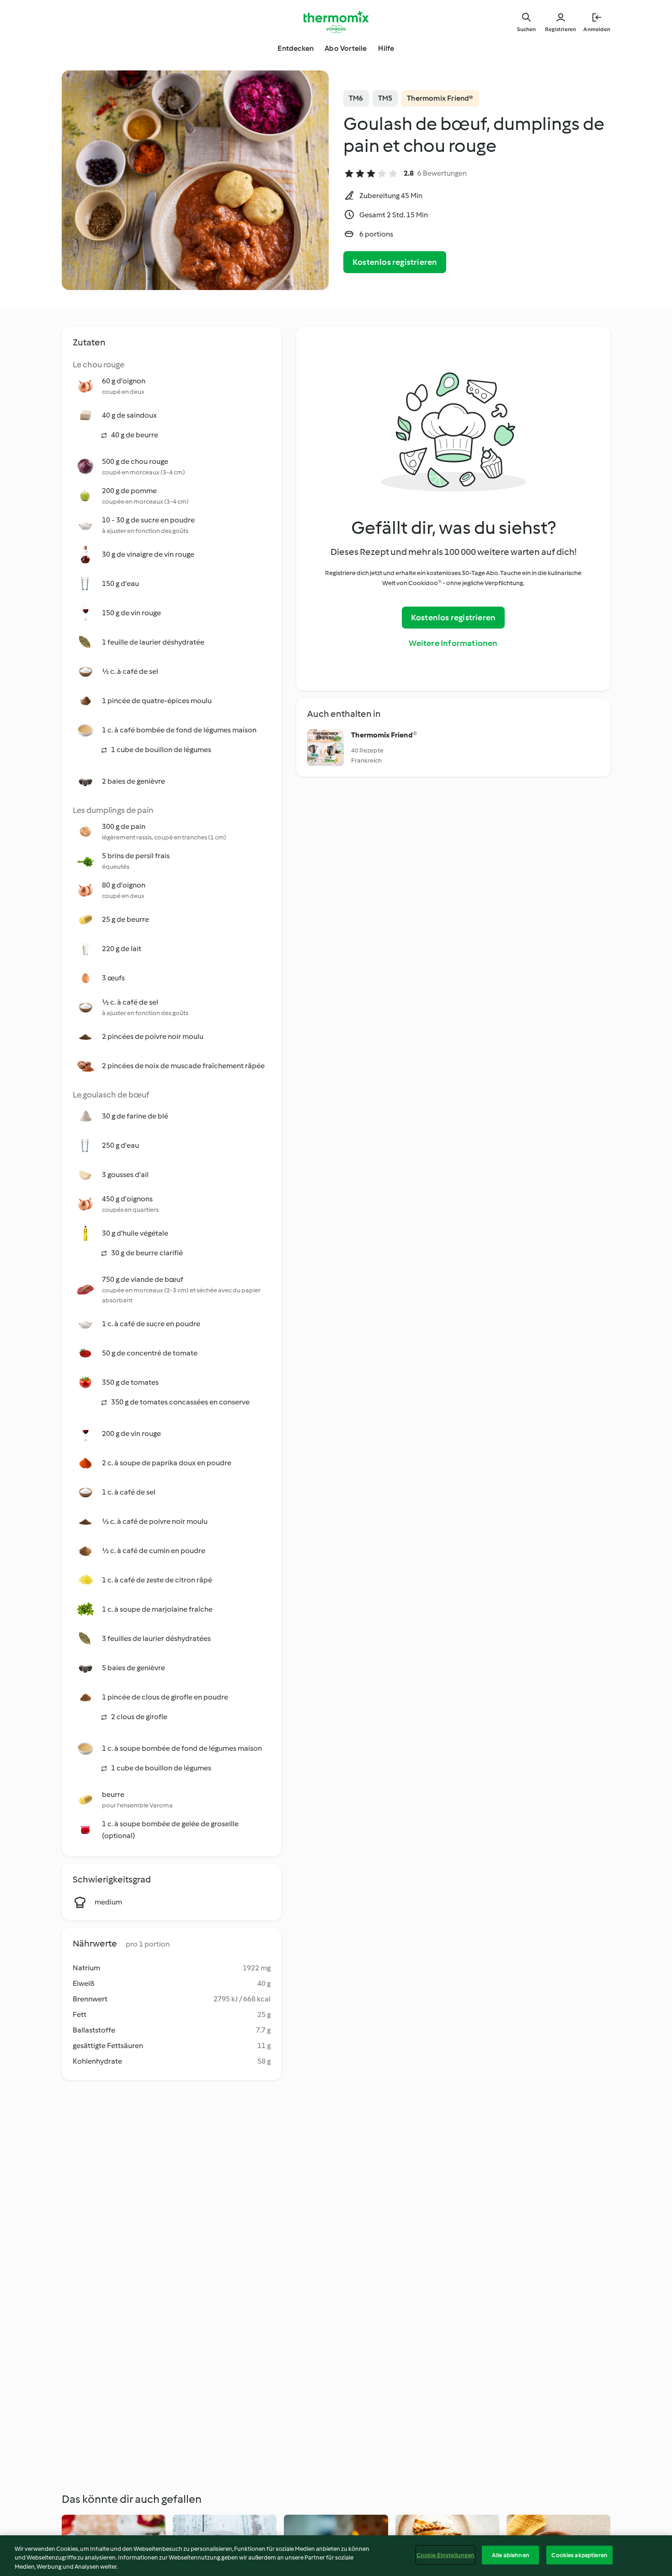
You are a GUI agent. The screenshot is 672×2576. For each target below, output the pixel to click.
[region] (336, 2556)
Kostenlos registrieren (395, 262)
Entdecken (296, 48)
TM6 (356, 98)
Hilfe (386, 48)
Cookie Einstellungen (446, 2555)
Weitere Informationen (453, 643)
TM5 (385, 98)
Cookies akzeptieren (579, 2555)
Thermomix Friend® (440, 98)
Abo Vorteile (346, 48)
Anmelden (597, 29)
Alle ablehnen (511, 2555)
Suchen (526, 29)
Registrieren (560, 29)
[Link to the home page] (336, 22)
